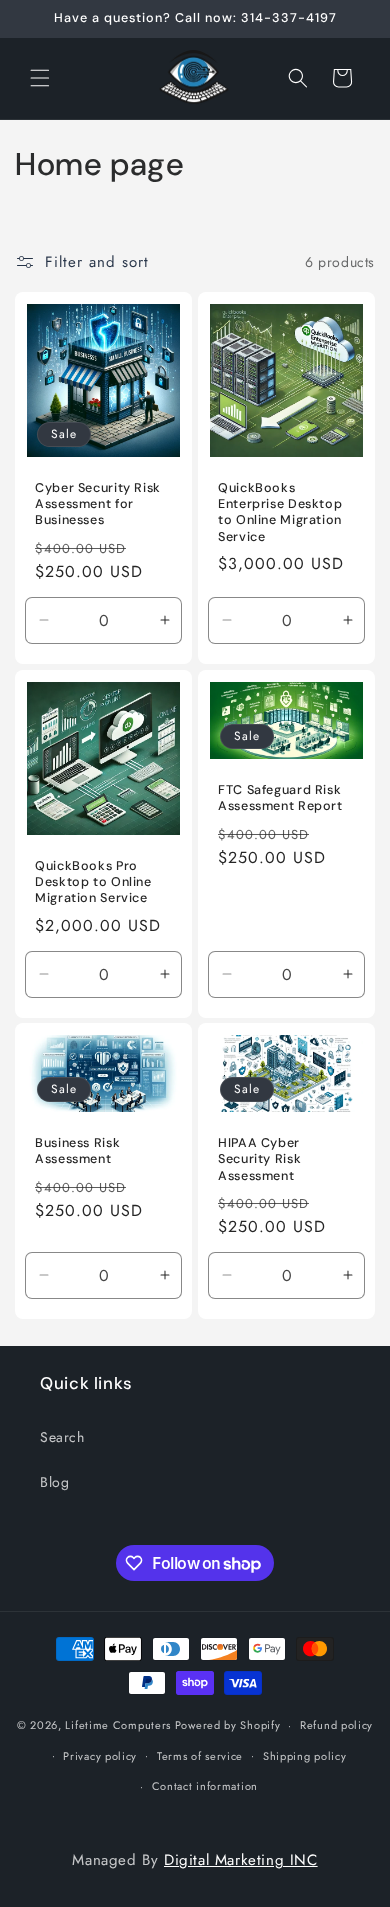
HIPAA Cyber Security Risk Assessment (259, 1159)
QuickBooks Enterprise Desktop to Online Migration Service (280, 512)
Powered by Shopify (228, 1725)
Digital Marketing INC (241, 1860)
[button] (40, 78)
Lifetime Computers (118, 1725)
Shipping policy (305, 1756)
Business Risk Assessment (77, 1151)
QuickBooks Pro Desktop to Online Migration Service (93, 882)
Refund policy (336, 1725)
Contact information (205, 1786)
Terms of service (200, 1756)
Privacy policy (100, 1756)
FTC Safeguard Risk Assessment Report (280, 798)
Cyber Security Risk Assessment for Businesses (98, 504)
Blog (54, 1482)
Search (62, 1437)
